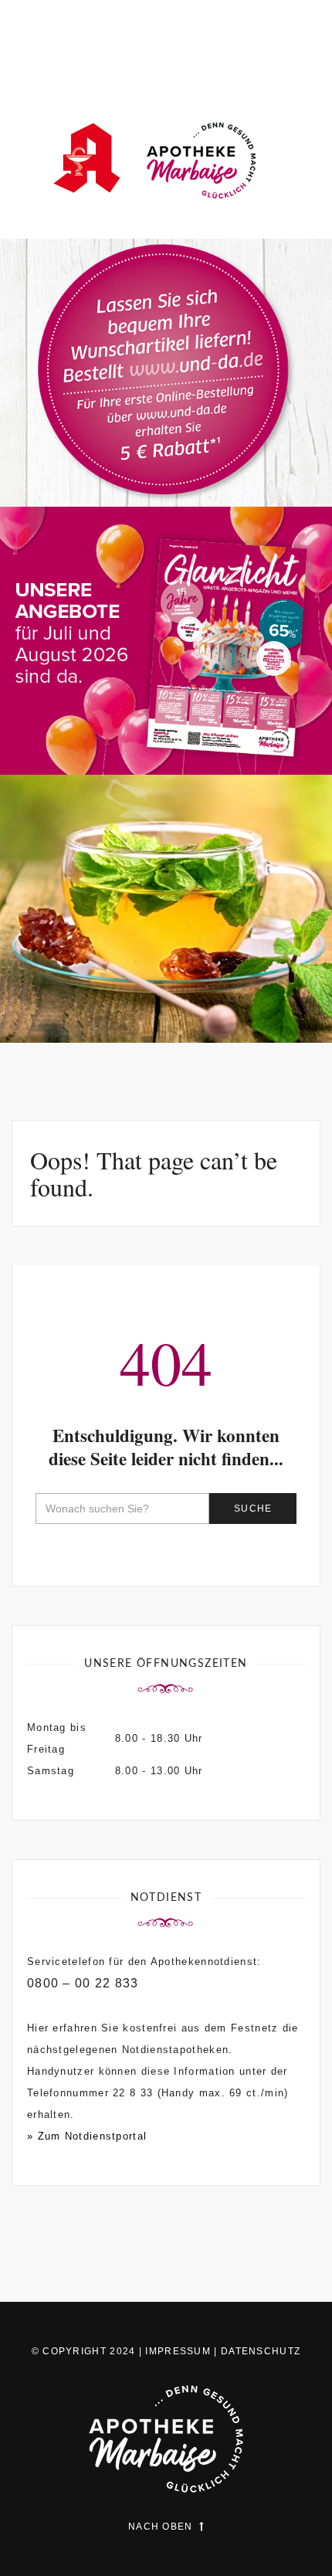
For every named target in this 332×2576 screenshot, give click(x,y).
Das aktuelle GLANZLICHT (166, 720)
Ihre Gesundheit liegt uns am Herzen (166, 978)
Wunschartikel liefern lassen (166, 451)
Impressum (178, 2351)
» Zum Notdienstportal (87, 2136)
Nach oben (161, 2527)
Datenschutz (261, 2351)
